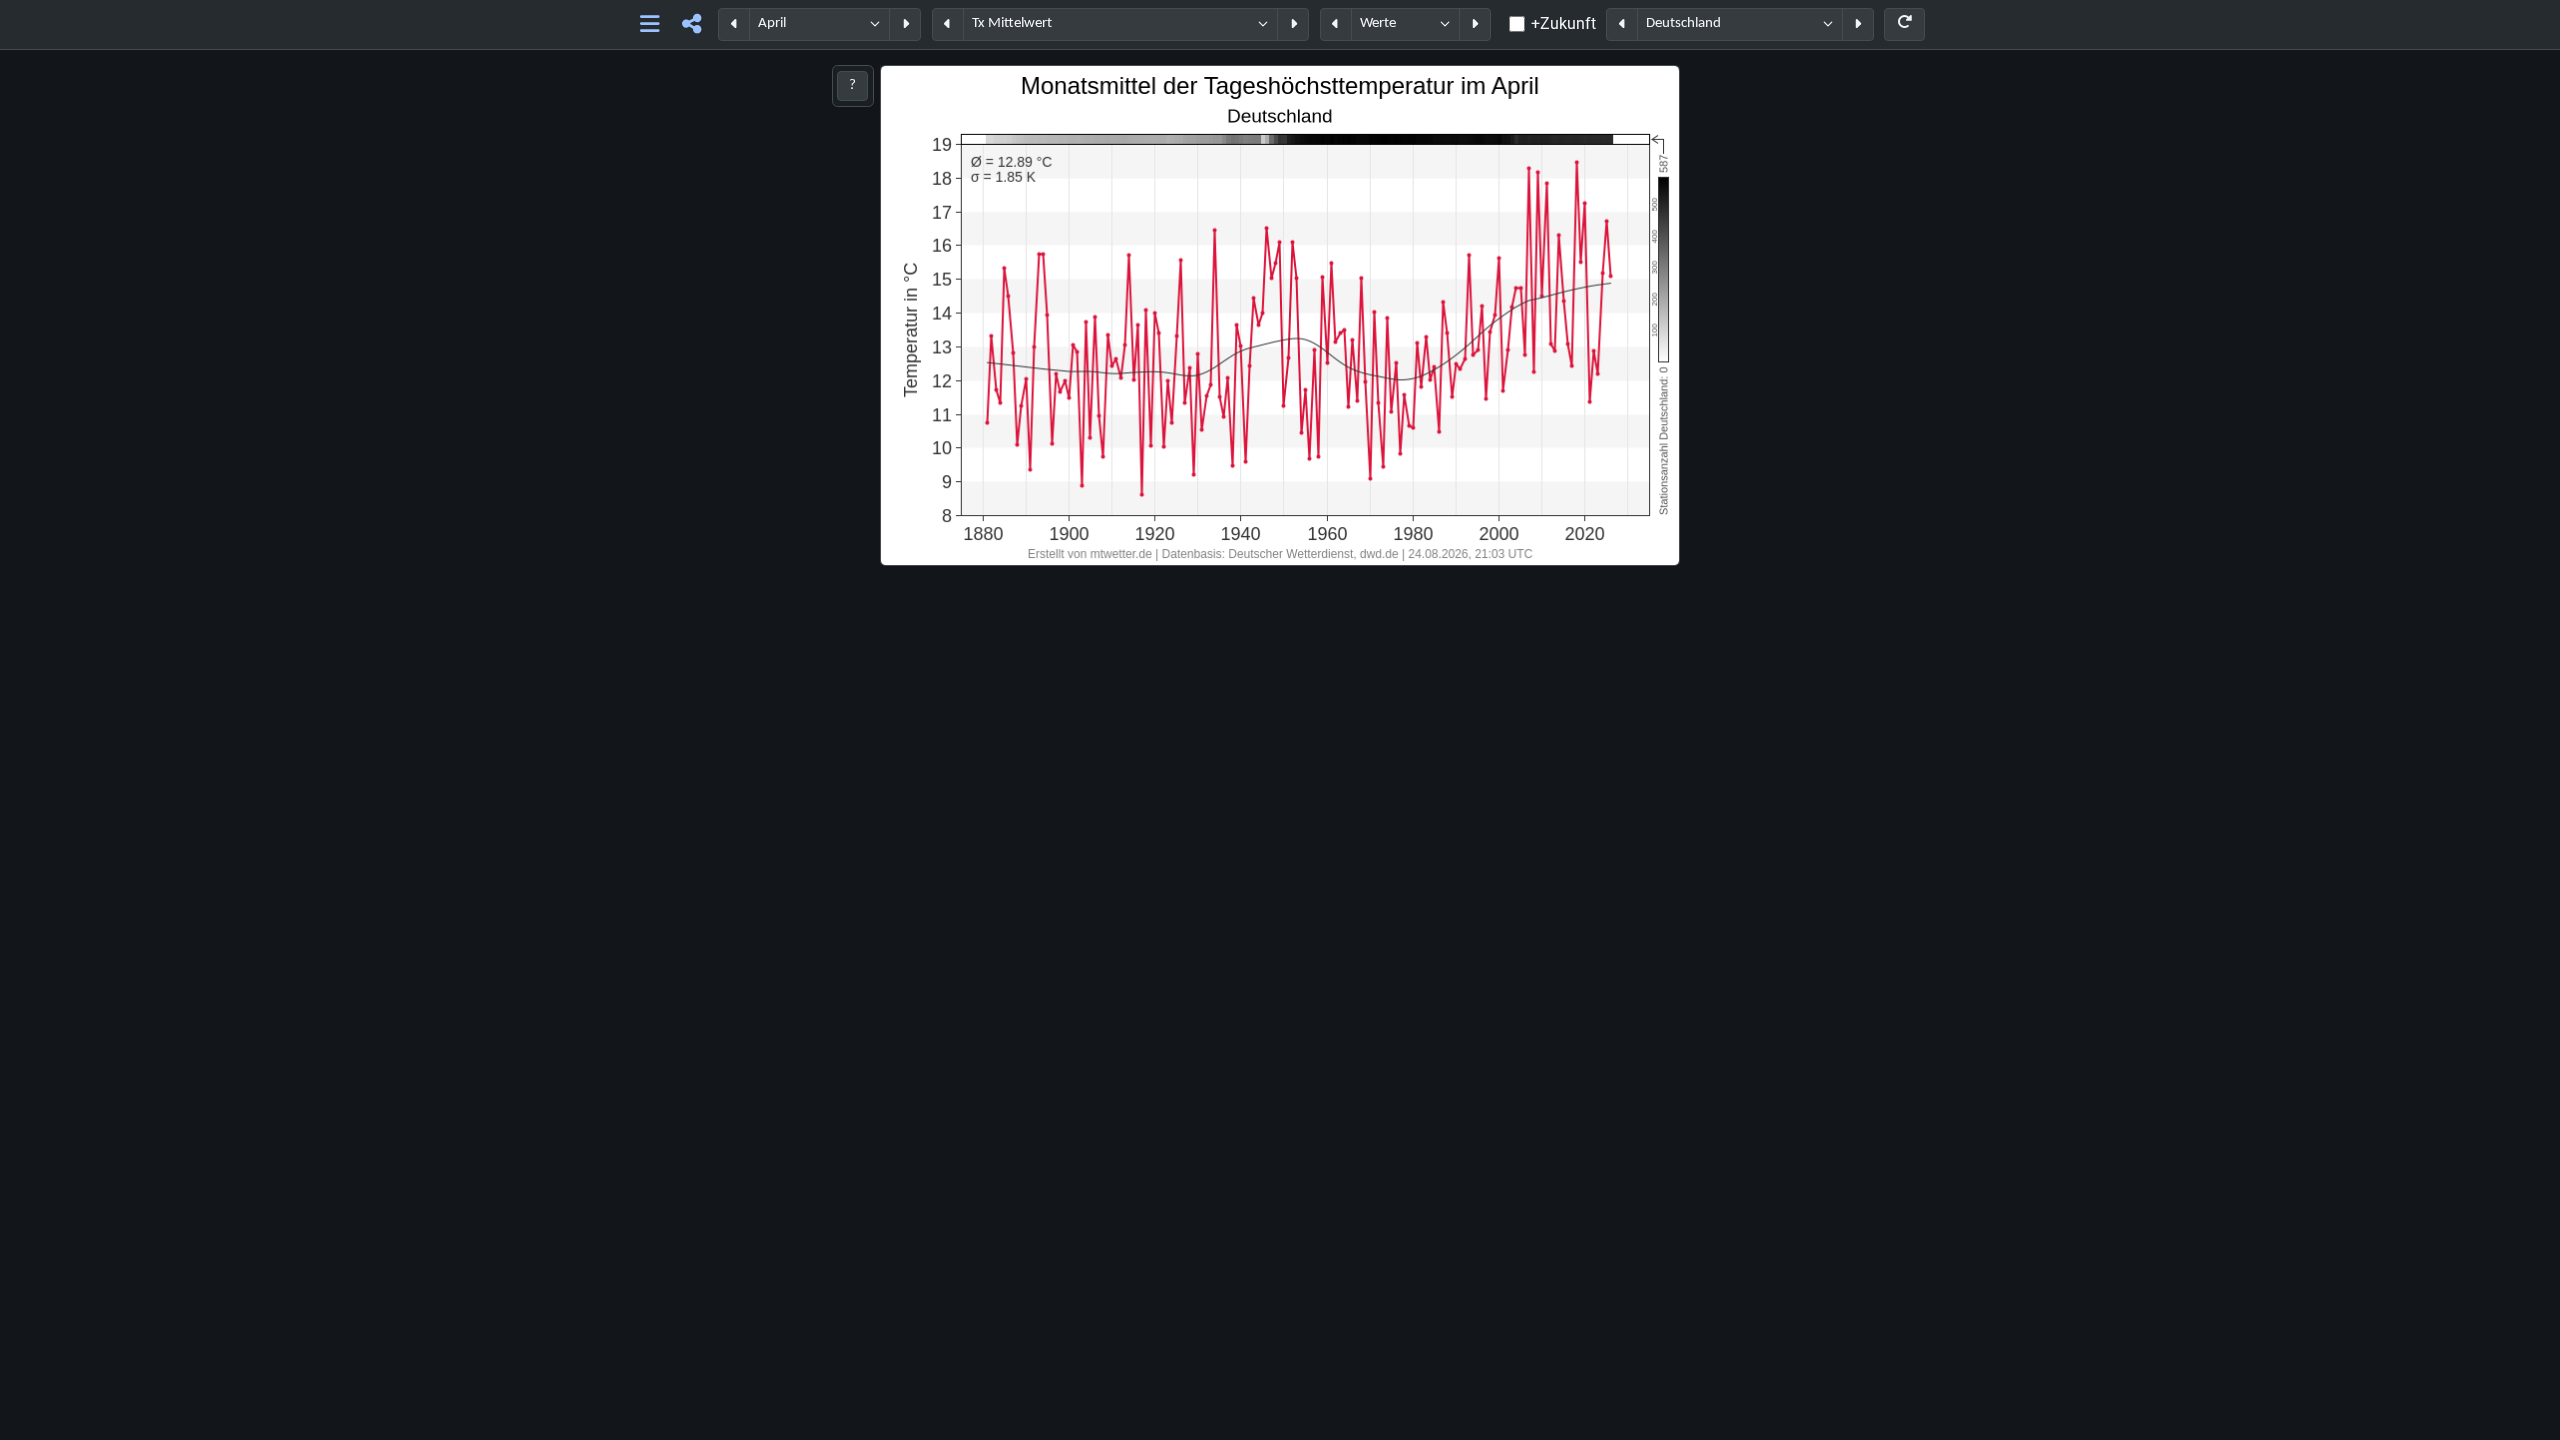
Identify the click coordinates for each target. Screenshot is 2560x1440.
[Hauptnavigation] (650, 24)
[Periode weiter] (905, 24)
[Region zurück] (1622, 24)
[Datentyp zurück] (1336, 24)
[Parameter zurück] (948, 24)
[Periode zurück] (734, 24)
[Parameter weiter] (1293, 24)
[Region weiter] (1858, 24)
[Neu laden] (1904, 24)
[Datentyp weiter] (1475, 24)
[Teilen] (691, 24)
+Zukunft (1563, 23)
